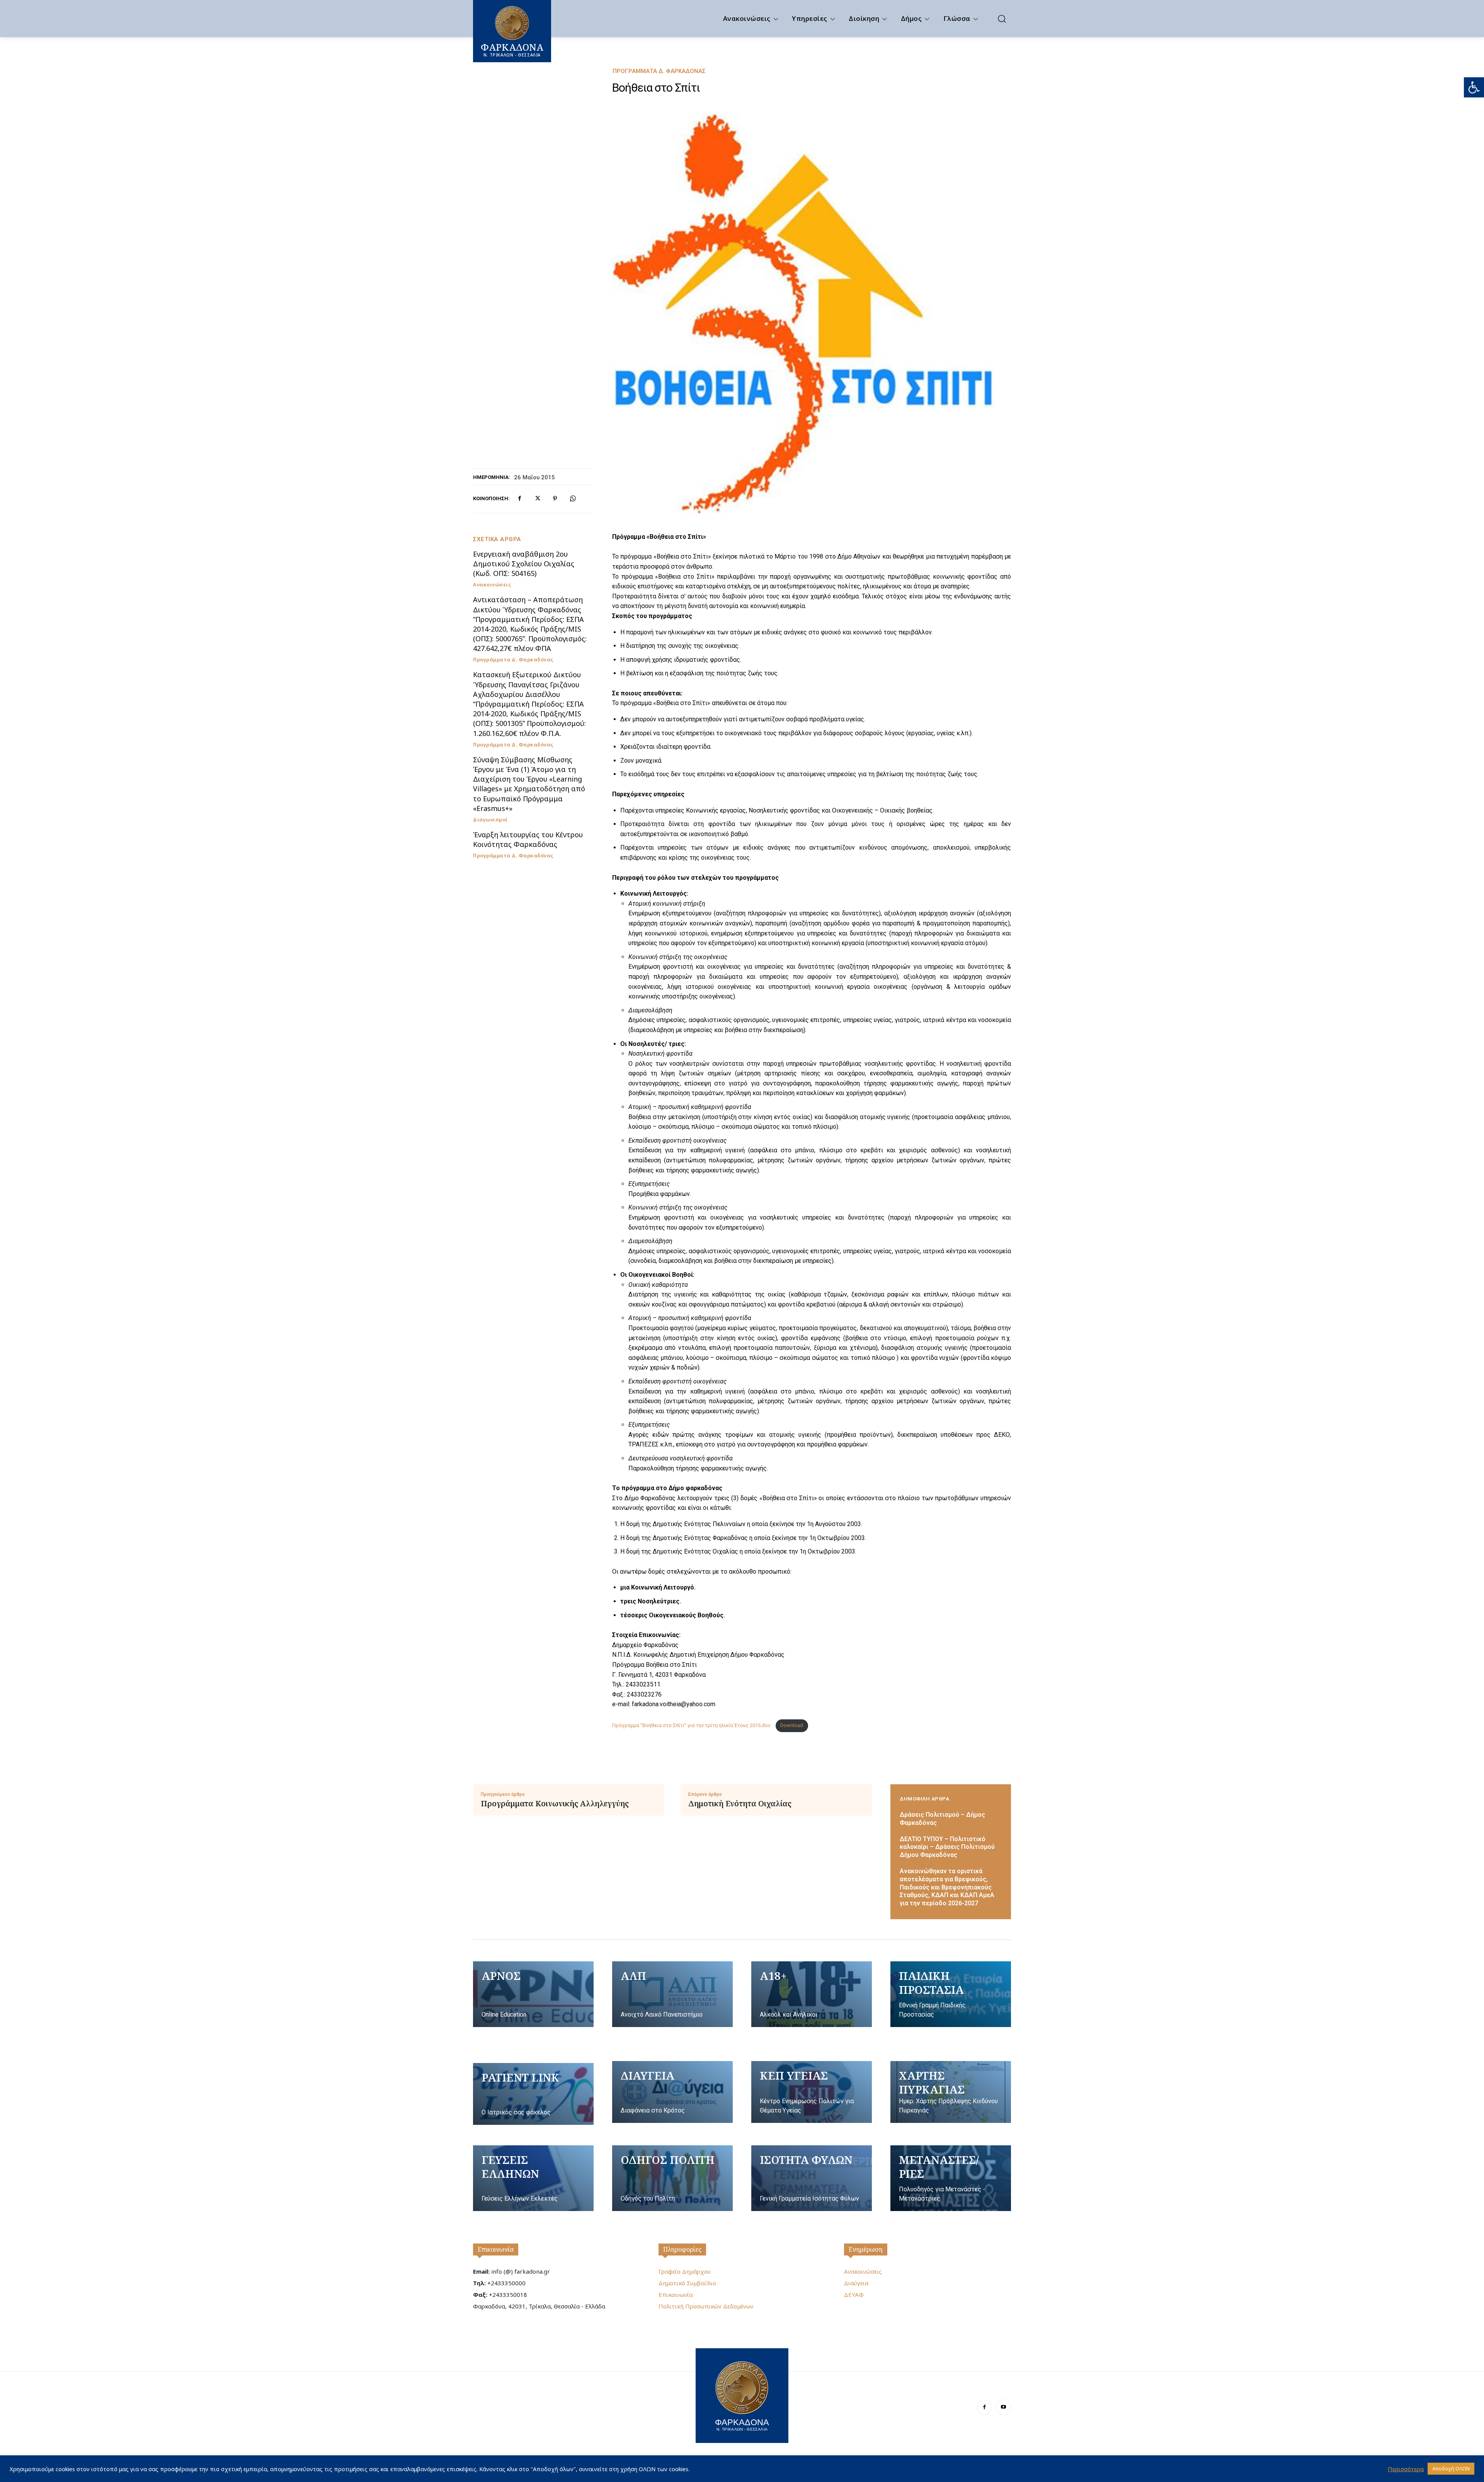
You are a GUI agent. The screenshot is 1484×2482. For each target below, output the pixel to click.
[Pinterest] (555, 499)
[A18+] (812, 1994)
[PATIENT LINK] (533, 2094)
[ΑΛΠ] (672, 1994)
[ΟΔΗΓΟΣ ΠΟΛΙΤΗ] (672, 2178)
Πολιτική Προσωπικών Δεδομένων (706, 2306)
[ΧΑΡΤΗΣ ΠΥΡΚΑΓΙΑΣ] (951, 2092)
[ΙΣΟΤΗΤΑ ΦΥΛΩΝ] (812, 2178)
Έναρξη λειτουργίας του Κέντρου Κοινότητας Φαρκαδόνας (528, 839)
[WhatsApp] (573, 499)
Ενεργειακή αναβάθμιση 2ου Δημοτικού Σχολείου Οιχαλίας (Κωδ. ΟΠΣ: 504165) (524, 564)
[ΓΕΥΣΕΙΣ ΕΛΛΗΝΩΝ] (533, 2178)
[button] (1474, 87)
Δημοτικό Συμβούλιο (687, 2283)
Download (792, 1725)
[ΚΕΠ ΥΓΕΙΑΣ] (812, 2092)
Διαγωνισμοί (490, 820)
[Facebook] (519, 499)
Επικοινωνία (496, 2249)
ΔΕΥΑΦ (854, 2295)
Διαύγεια (856, 2283)
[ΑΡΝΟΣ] (533, 1994)
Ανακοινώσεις (492, 585)
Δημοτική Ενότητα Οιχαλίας (740, 1804)
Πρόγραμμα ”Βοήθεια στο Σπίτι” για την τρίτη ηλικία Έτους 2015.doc (692, 1725)
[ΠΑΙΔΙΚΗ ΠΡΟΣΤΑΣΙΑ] (951, 1994)
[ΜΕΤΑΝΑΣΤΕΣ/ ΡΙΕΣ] (951, 2178)
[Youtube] (1003, 2407)
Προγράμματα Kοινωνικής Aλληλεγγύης (555, 1804)
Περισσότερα (1406, 2469)
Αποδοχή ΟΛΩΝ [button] (1451, 2468)
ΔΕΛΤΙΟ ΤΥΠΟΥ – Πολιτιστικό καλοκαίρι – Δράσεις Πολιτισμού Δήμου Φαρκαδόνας (947, 1847)
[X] (537, 499)
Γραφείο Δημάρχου (685, 2271)
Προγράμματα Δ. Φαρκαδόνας (659, 71)
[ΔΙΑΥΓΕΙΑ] (672, 2092)
